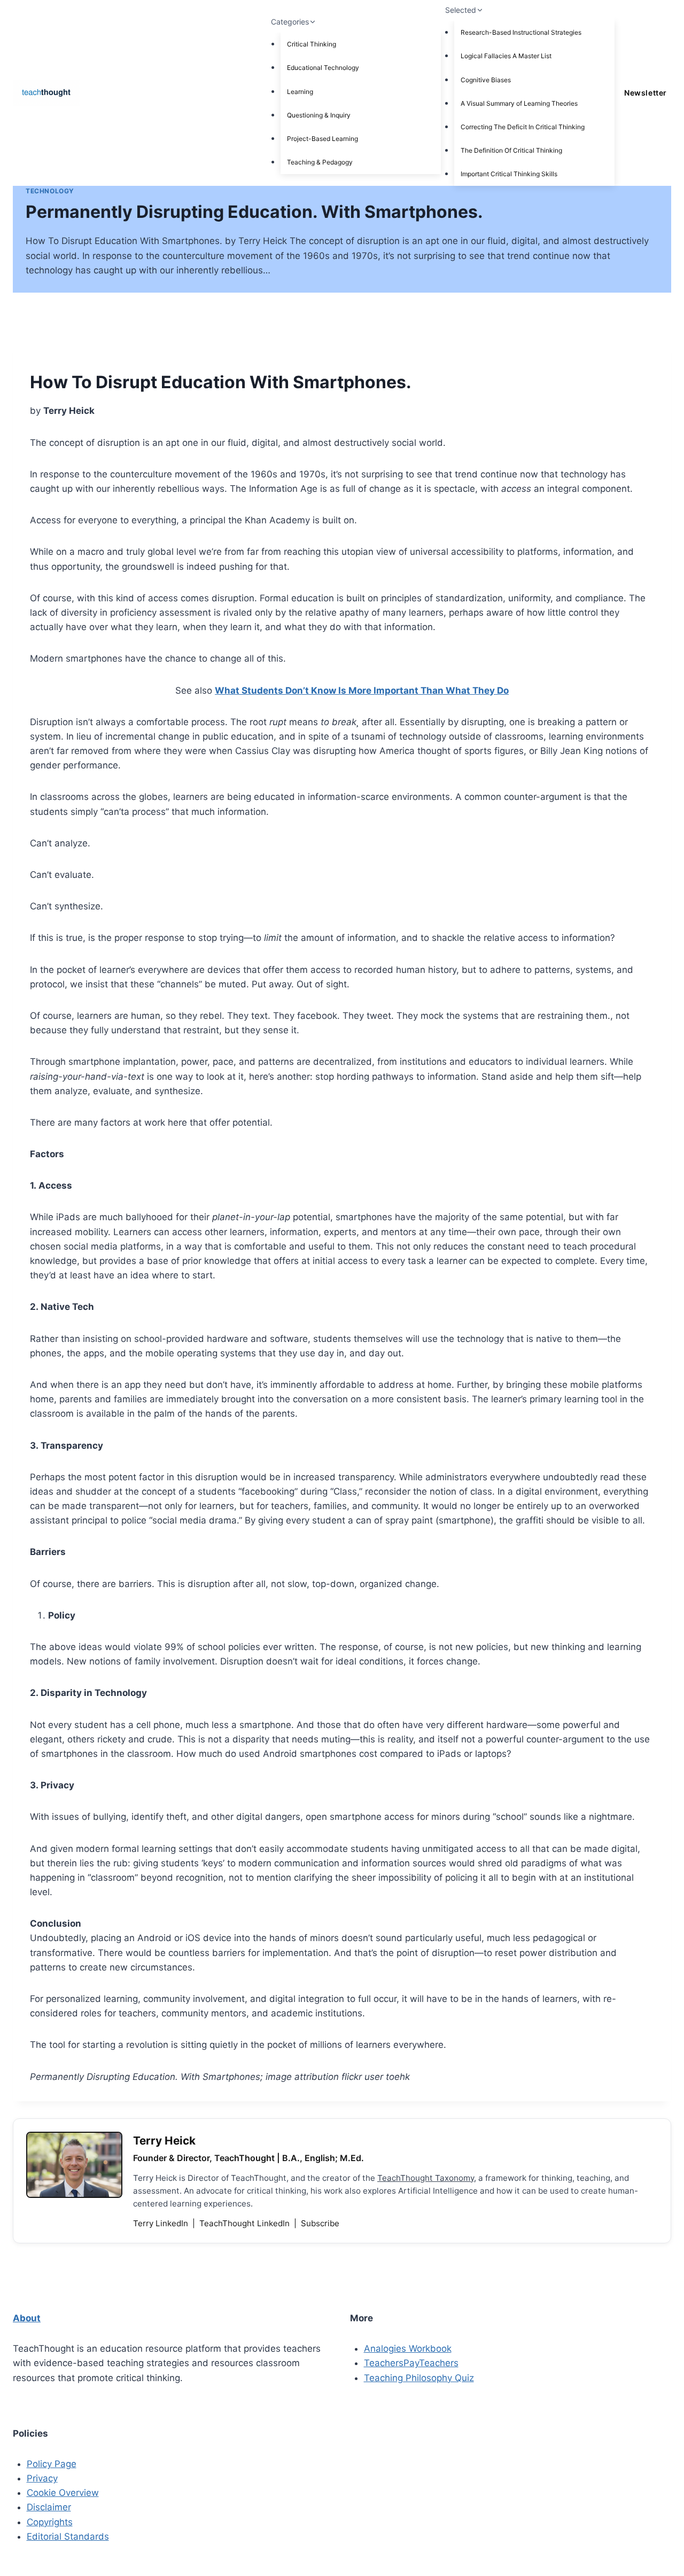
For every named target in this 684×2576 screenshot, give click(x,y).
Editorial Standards (68, 2536)
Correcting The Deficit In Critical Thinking (523, 127)
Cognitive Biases (486, 80)
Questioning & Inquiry (319, 115)
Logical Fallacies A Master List (506, 56)
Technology (50, 191)
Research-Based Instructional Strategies (521, 32)
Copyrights (50, 2522)
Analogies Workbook (408, 2349)
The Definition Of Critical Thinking (511, 150)
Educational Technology (323, 68)
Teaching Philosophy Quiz (419, 2378)
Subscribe (320, 2223)
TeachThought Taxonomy (426, 2178)
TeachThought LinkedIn (246, 2223)
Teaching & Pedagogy (320, 162)
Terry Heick (164, 2141)
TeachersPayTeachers (411, 2363)
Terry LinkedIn (162, 2223)
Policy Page (52, 2464)
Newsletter (645, 93)
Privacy (42, 2478)
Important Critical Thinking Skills (509, 174)
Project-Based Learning (322, 139)
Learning (300, 92)
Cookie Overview (63, 2493)
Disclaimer (49, 2507)
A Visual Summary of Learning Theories (519, 103)
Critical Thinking (312, 44)
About (27, 2318)
